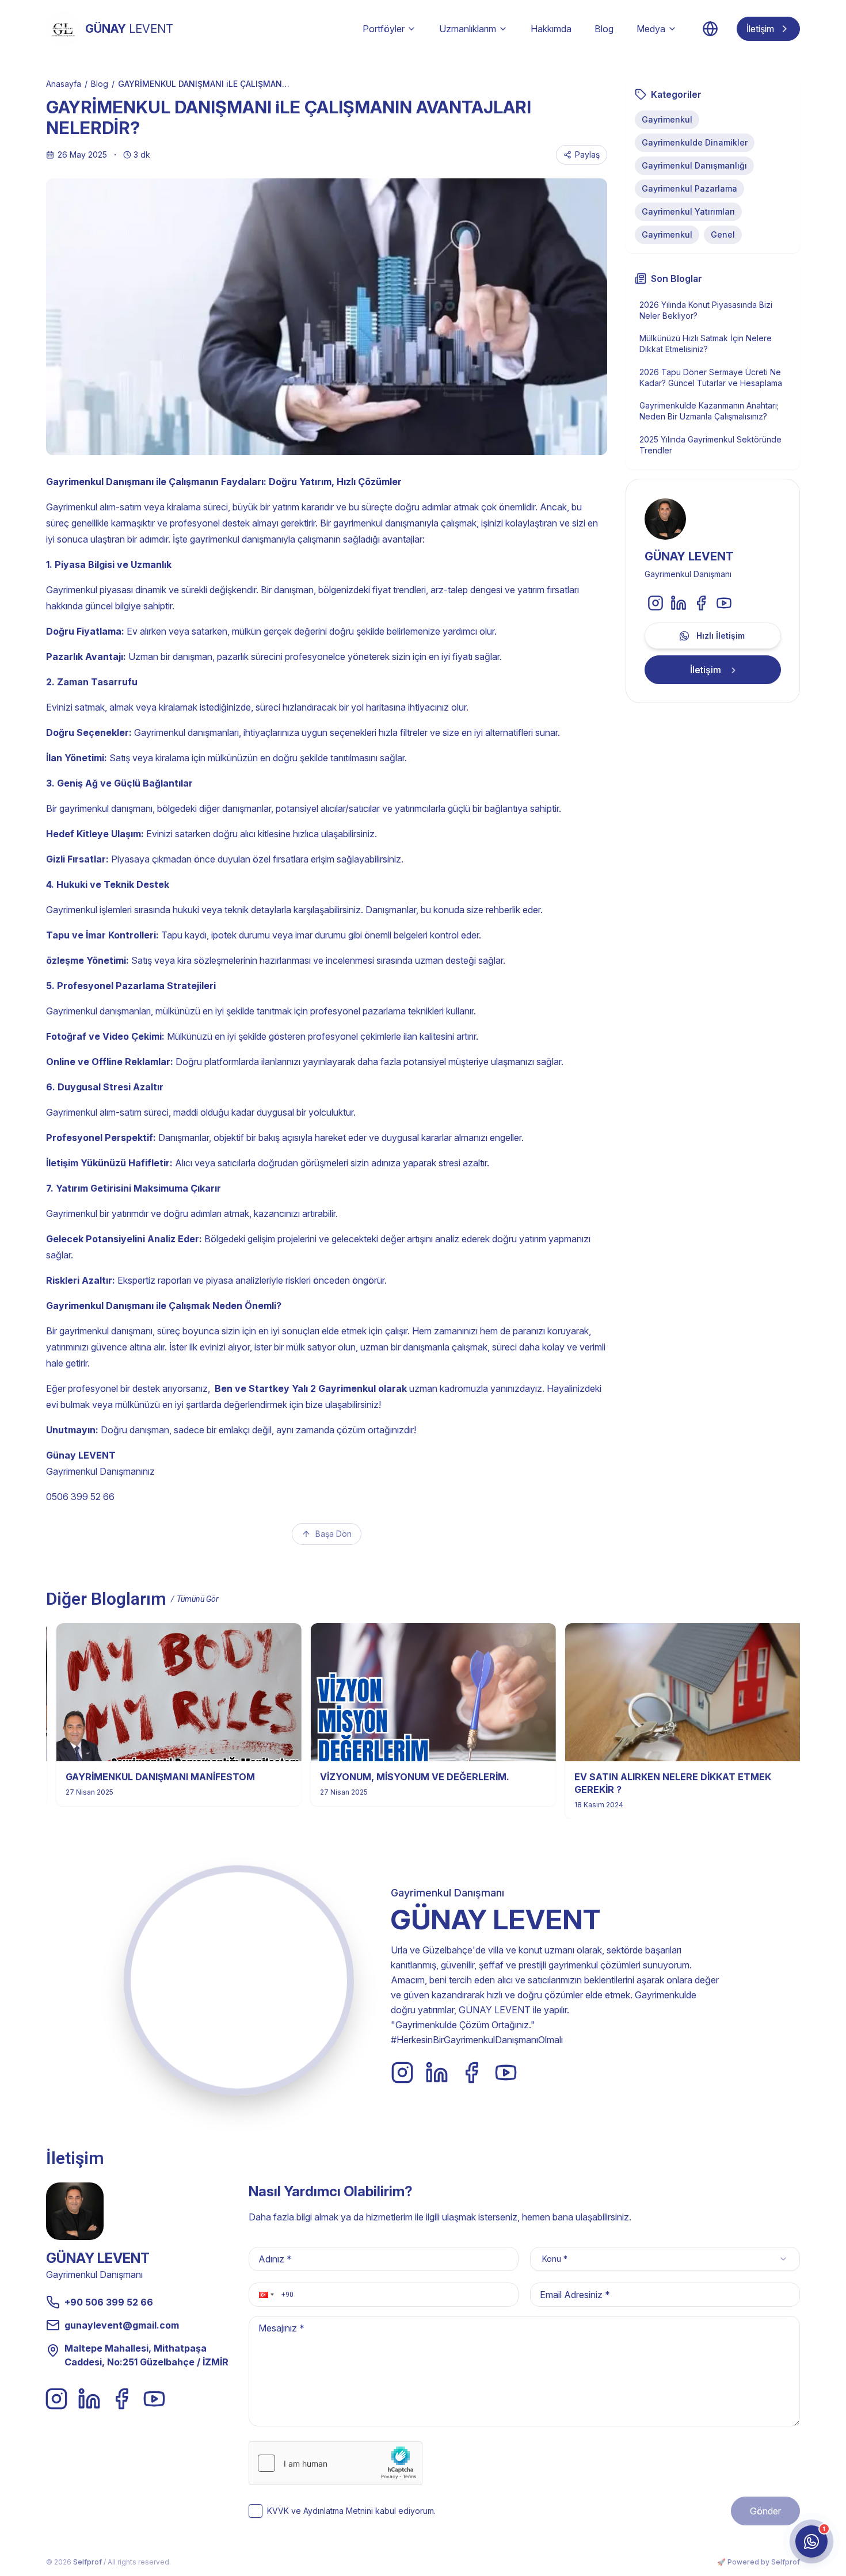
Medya (651, 29)
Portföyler (384, 29)
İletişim (760, 29)
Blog (604, 29)
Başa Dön (334, 1534)
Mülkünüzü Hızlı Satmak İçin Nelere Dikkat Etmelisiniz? (706, 344)
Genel (723, 234)
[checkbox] (256, 2511)
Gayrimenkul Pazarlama (689, 188)
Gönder (765, 2511)
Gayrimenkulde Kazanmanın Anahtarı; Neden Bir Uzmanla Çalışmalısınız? (709, 411)
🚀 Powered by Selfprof (759, 2562)
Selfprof (87, 2562)
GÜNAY (129, 29)
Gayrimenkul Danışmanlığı (694, 165)
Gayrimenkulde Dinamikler (695, 142)
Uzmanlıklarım (468, 29)
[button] (265, 2295)
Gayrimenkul (667, 119)
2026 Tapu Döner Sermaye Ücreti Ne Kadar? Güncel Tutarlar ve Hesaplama (711, 377)
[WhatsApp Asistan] (811, 2541)
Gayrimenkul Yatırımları (688, 211)
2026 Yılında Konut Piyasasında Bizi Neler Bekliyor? (706, 310)
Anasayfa (64, 84)
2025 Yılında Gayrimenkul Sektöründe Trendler (710, 445)
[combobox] (665, 2259)
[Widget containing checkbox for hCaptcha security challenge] (336, 2463)
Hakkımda (551, 29)
